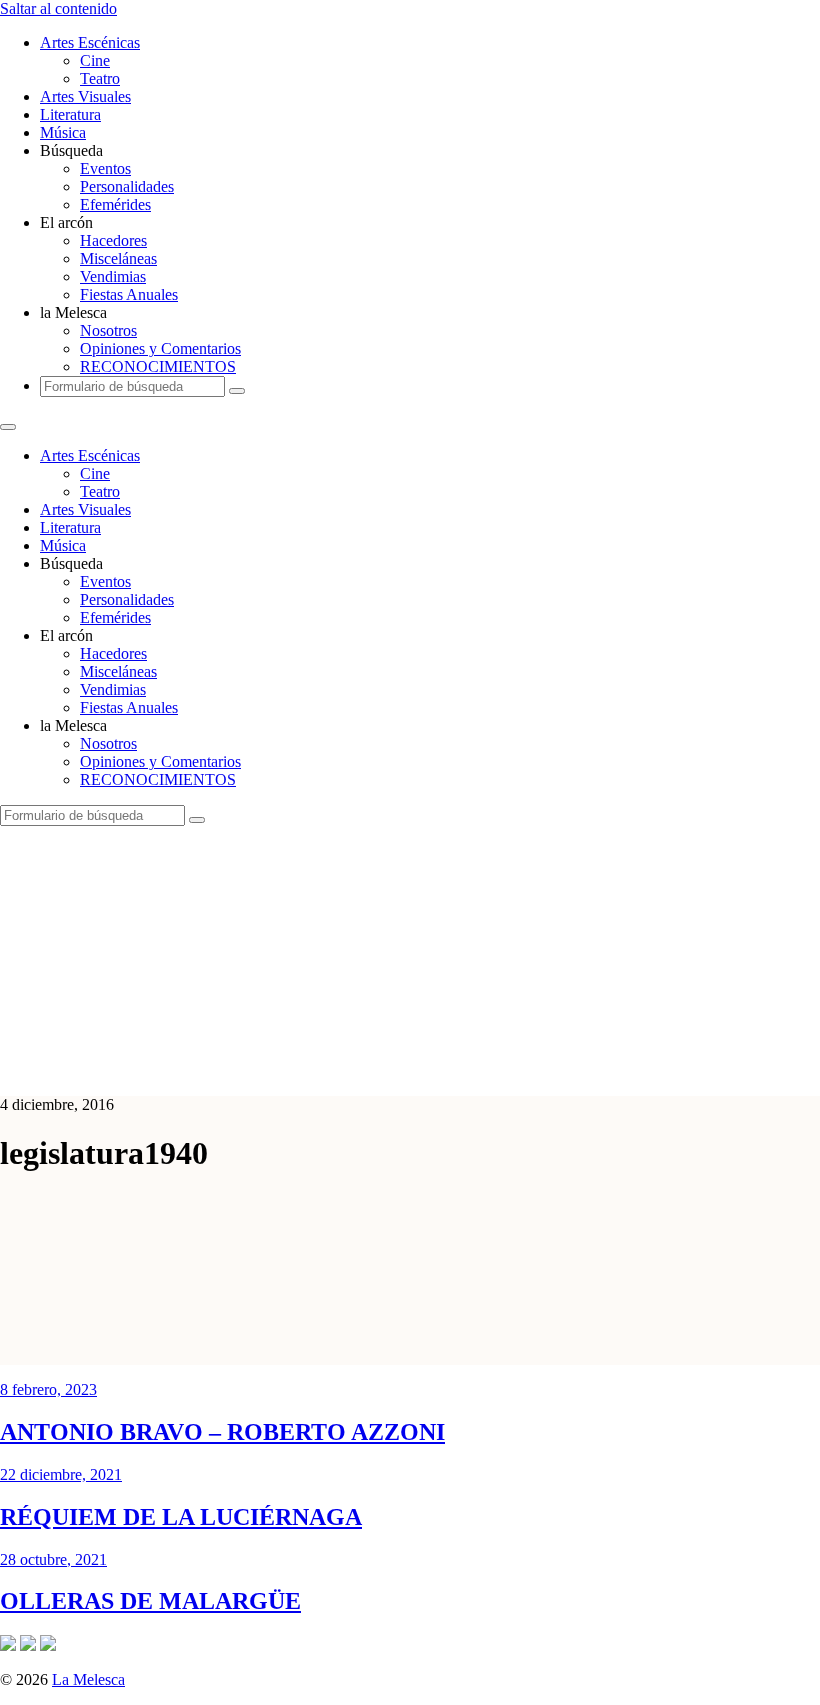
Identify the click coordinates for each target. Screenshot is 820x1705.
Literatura (70, 114)
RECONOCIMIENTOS (158, 366)
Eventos (105, 168)
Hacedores (113, 240)
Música (63, 132)
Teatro (100, 78)
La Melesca (88, 1679)
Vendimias (113, 276)
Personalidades (127, 186)
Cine (95, 60)
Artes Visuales (85, 96)
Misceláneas (118, 258)
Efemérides (115, 204)
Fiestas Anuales (129, 294)
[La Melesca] (397, 1070)
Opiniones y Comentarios (160, 348)
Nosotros (108, 330)
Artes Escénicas (90, 42)
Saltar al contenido (58, 8)
